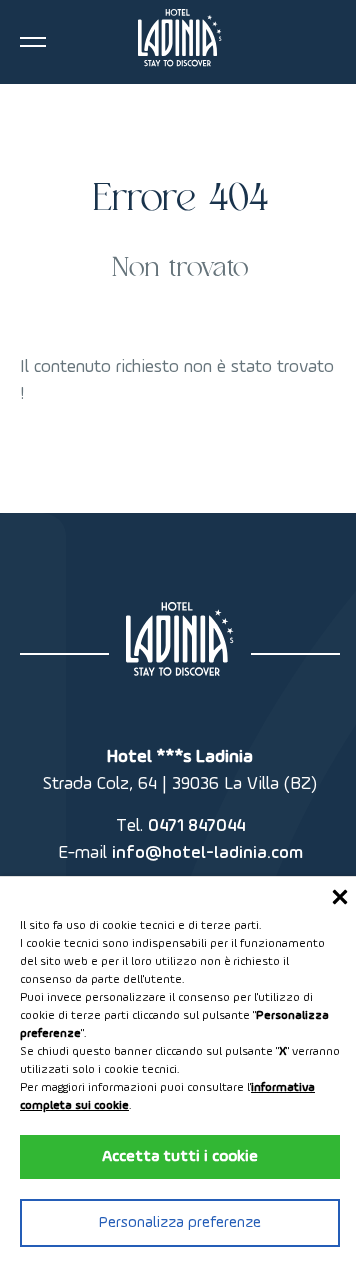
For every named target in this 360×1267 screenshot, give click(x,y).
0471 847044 (196, 826)
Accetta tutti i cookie (180, 1157)
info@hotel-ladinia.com (207, 853)
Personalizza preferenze (180, 1223)
